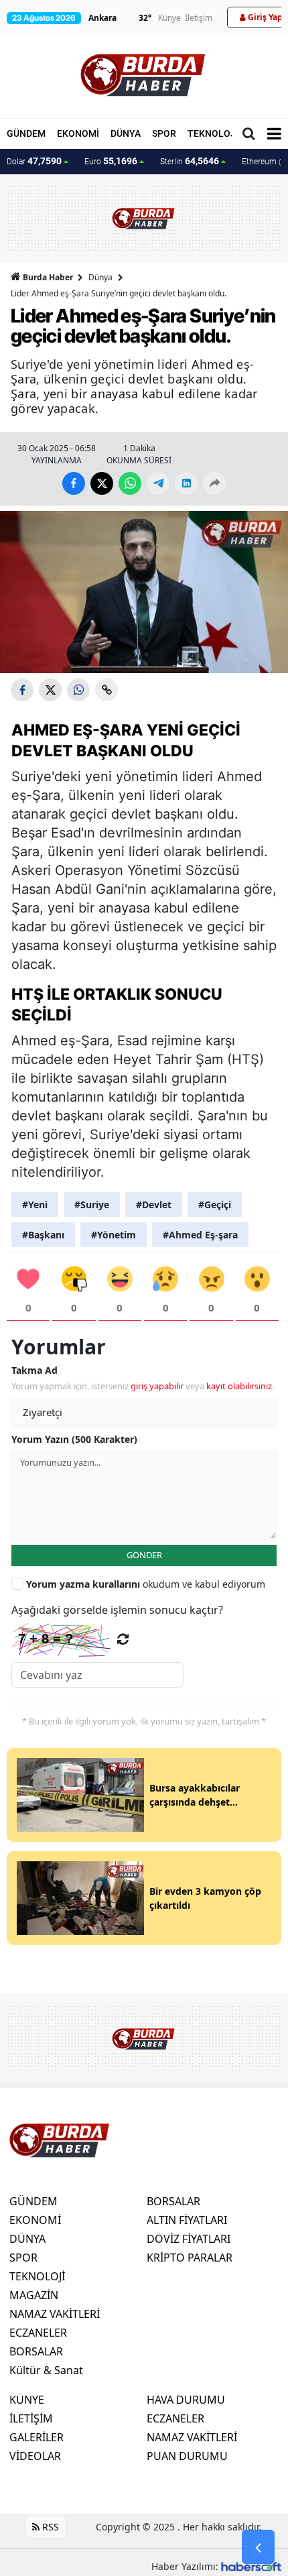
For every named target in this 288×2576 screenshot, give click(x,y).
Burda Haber (48, 277)
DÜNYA (126, 133)
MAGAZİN (34, 2295)
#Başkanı (43, 1235)
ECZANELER (38, 2333)
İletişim (199, 18)
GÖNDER (144, 1555)
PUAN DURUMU (187, 2456)
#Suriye (92, 1205)
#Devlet (154, 1205)
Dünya (100, 277)
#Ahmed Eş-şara (200, 1235)
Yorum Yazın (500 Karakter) (74, 1439)
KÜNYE (27, 2400)
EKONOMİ (78, 133)
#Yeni (35, 1205)
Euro (111, 161)
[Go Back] (258, 2547)
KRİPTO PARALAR (190, 2258)
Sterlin (190, 161)
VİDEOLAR (35, 2456)
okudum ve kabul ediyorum (146, 1584)
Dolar (34, 161)
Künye (169, 18)
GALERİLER (37, 2437)
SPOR (164, 133)
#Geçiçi (215, 1205)
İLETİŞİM (31, 2418)
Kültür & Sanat (46, 2370)
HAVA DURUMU (186, 2400)
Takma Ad (34, 1370)
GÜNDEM (26, 133)
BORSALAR (36, 2351)
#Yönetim (114, 1235)
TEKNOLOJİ (213, 133)
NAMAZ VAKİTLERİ (55, 2314)
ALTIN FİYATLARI (187, 2220)
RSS (49, 2527)
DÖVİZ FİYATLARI (189, 2239)
